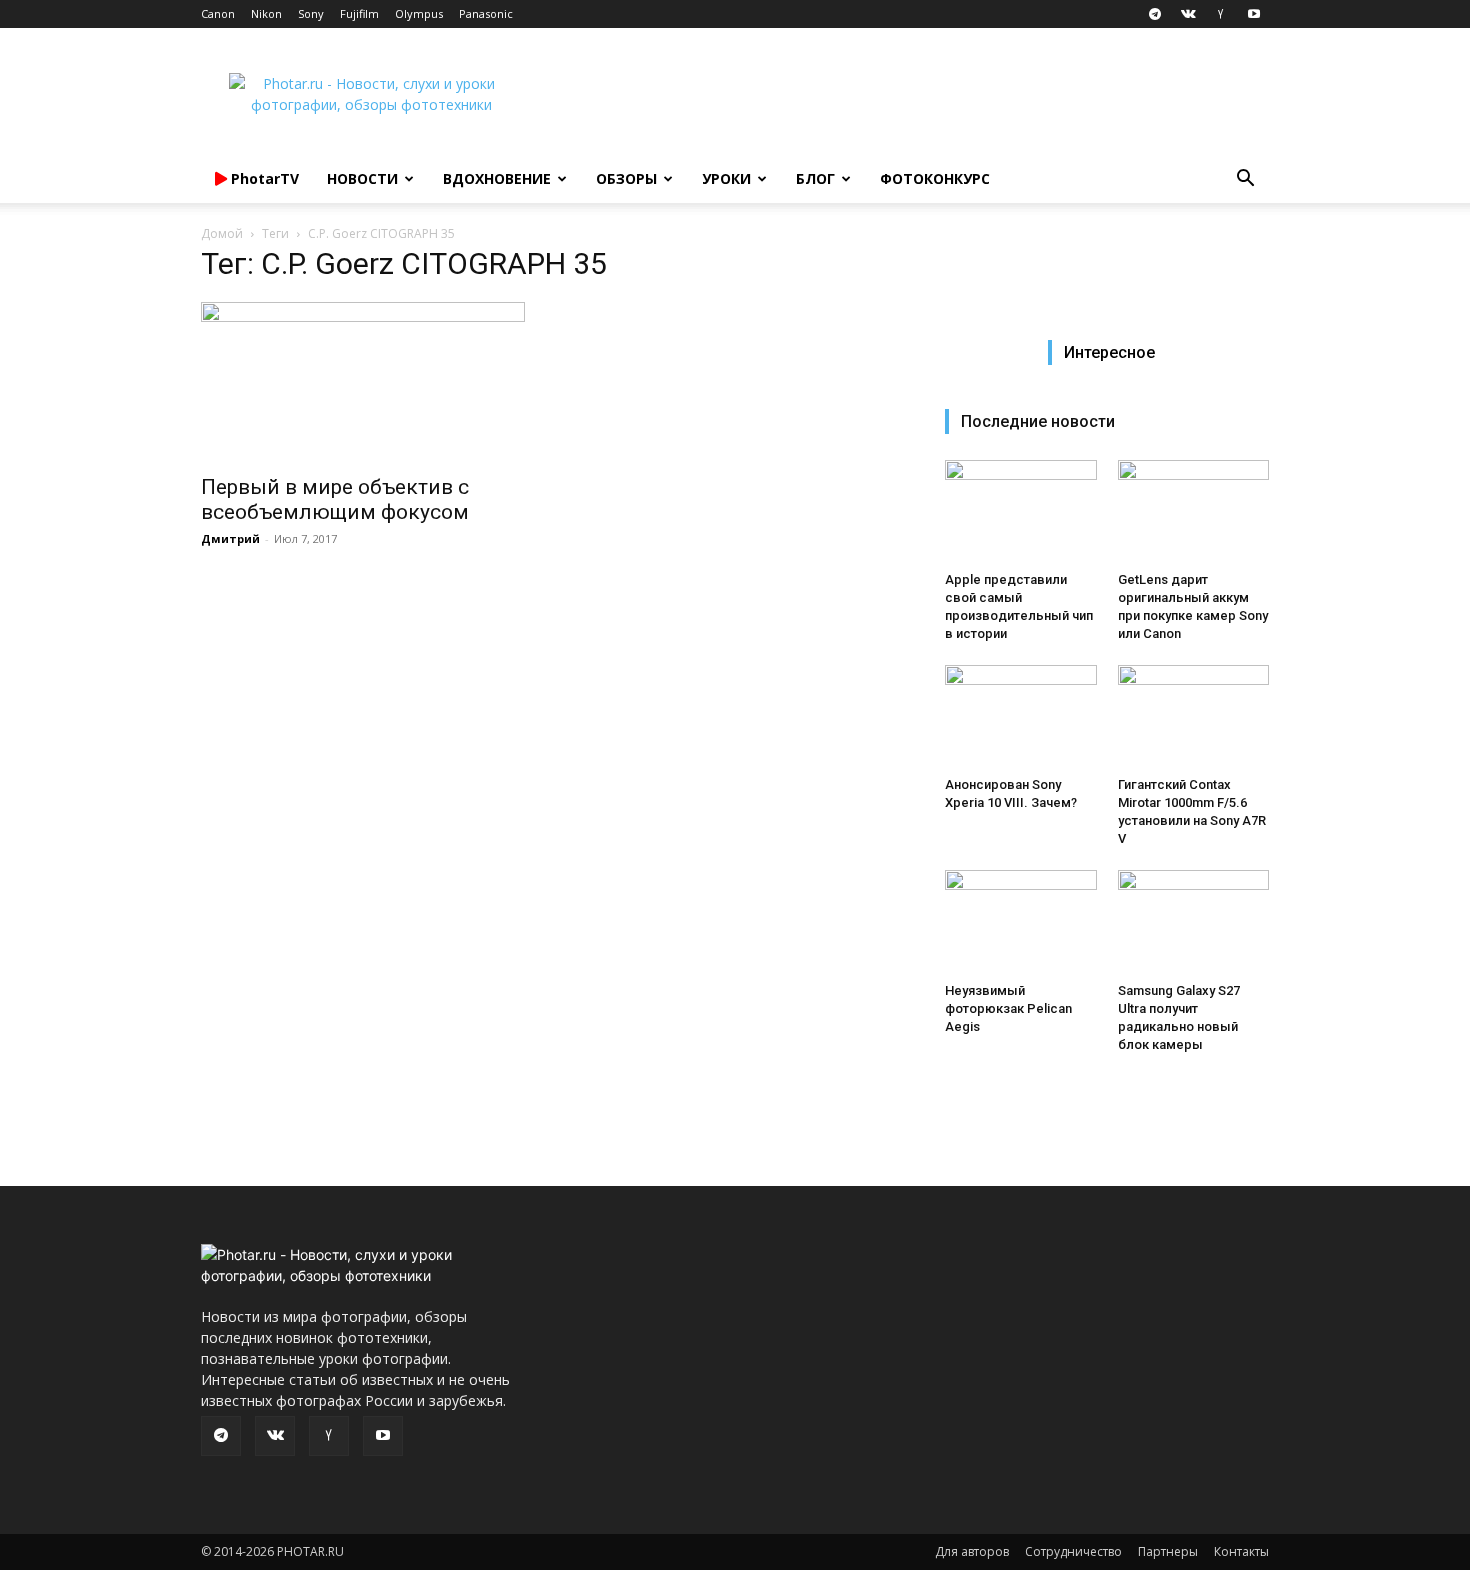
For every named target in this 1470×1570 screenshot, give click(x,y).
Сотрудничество (1073, 1551)
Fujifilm (359, 13)
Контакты (1241, 1551)
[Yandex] (1221, 14)
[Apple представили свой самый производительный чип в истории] (1021, 512)
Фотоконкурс (935, 178)
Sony (311, 13)
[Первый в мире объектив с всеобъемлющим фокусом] (363, 382)
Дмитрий (230, 538)
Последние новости (1038, 421)
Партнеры (1168, 1551)
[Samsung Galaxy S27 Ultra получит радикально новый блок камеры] (1194, 922)
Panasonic (486, 13)
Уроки (726, 178)
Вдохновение (497, 178)
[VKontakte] (1188, 14)
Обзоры (626, 178)
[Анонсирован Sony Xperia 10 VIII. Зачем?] (1021, 717)
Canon (218, 13)
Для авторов (972, 1551)
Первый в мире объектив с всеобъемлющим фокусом (335, 499)
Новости (362, 178)
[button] (1245, 180)
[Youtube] (1254, 14)
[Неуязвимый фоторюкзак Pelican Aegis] (1021, 922)
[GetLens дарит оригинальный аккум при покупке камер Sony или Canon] (1194, 512)
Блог (815, 178)
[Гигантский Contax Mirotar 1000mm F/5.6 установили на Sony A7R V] (1194, 717)
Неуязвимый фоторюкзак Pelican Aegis (1008, 1008)
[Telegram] (1155, 14)
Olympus (419, 13)
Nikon (266, 13)
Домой (222, 233)
